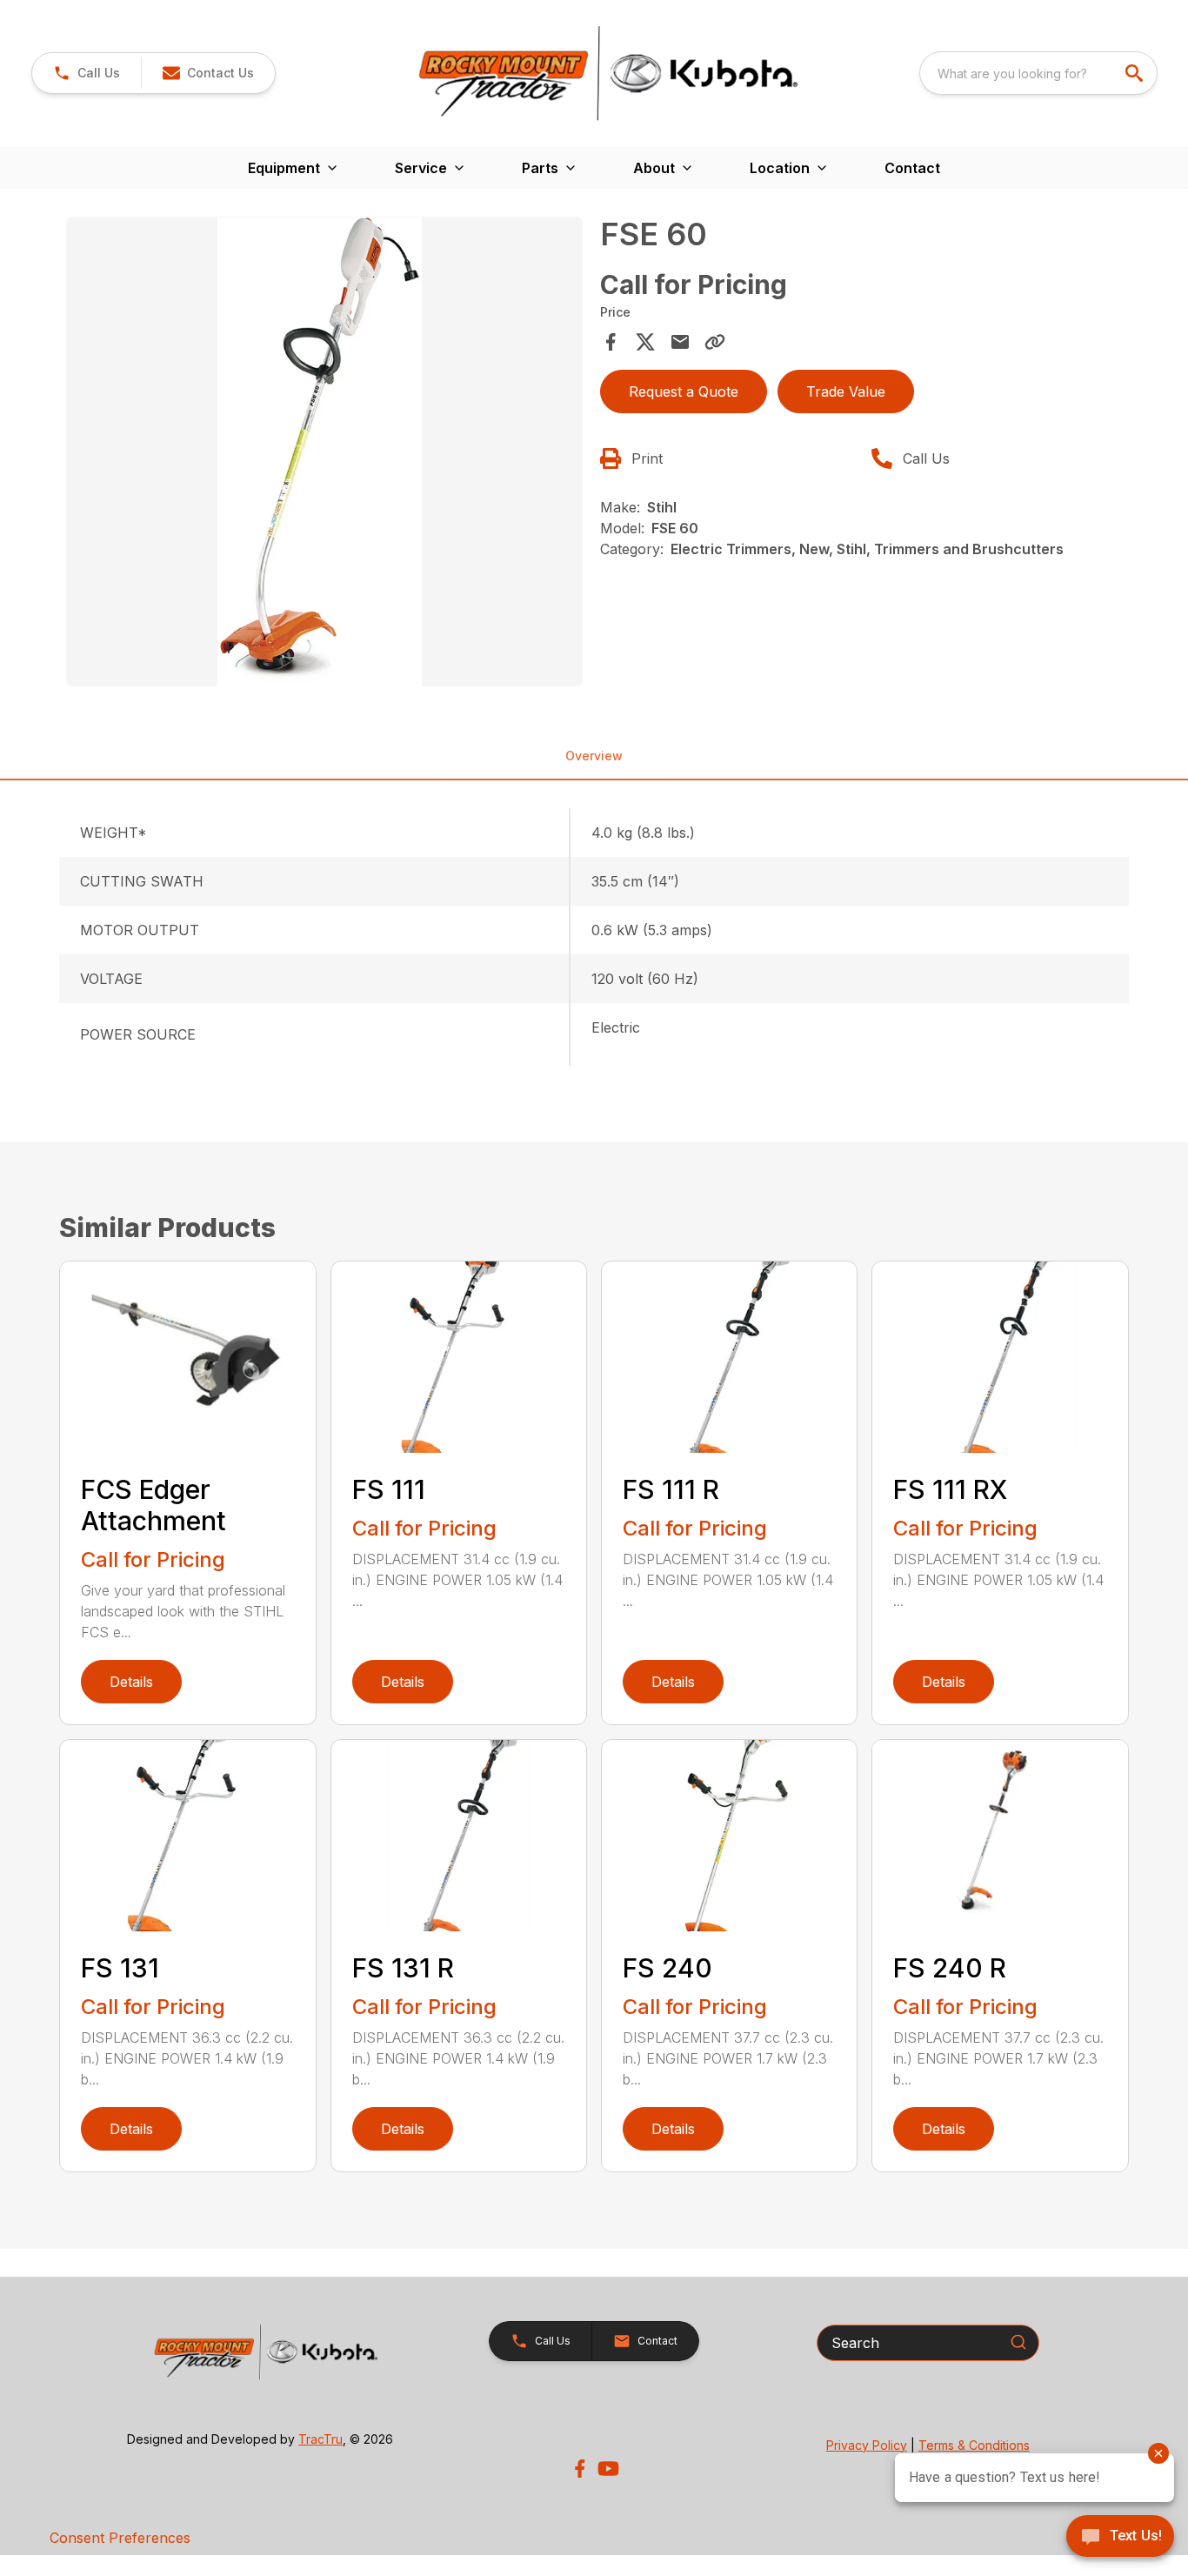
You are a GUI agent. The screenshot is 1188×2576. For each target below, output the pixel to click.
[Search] (1018, 2342)
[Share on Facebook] (611, 342)
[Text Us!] (1120, 2538)
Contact (912, 168)
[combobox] (1038, 73)
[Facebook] (580, 2469)
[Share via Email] (680, 342)
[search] (1136, 73)
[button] (87, 73)
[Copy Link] (715, 342)
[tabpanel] (324, 454)
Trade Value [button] (846, 391)
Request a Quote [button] (684, 391)
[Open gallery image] (324, 452)
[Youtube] (608, 2469)
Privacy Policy (867, 2445)
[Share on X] (645, 342)
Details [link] (131, 1682)
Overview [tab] (594, 756)
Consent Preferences (120, 2538)
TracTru (320, 2439)
